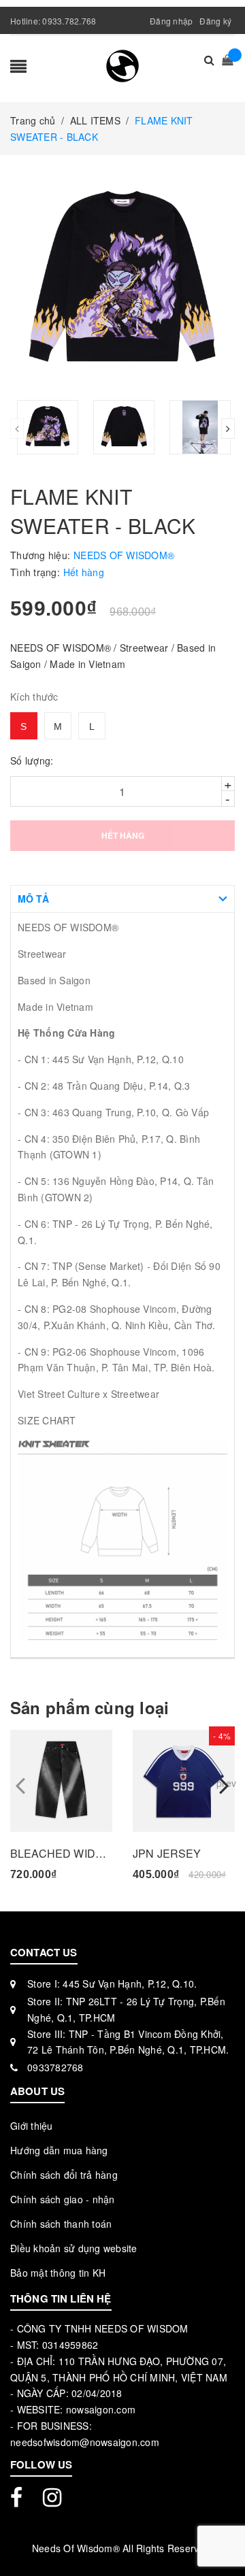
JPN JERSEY (167, 1853)
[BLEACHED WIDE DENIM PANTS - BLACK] (61, 1781)
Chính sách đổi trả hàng (64, 2175)
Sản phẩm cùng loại (89, 1708)
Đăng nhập (171, 21)
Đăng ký (215, 21)
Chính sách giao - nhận (63, 2199)
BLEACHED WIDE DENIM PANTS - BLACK (61, 1853)
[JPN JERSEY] (184, 1781)
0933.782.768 (69, 21)
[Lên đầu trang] (218, 2535)
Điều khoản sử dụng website (74, 2248)
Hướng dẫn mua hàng (59, 2150)
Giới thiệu (32, 2126)
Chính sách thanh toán (61, 2224)
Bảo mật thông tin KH (58, 2273)
